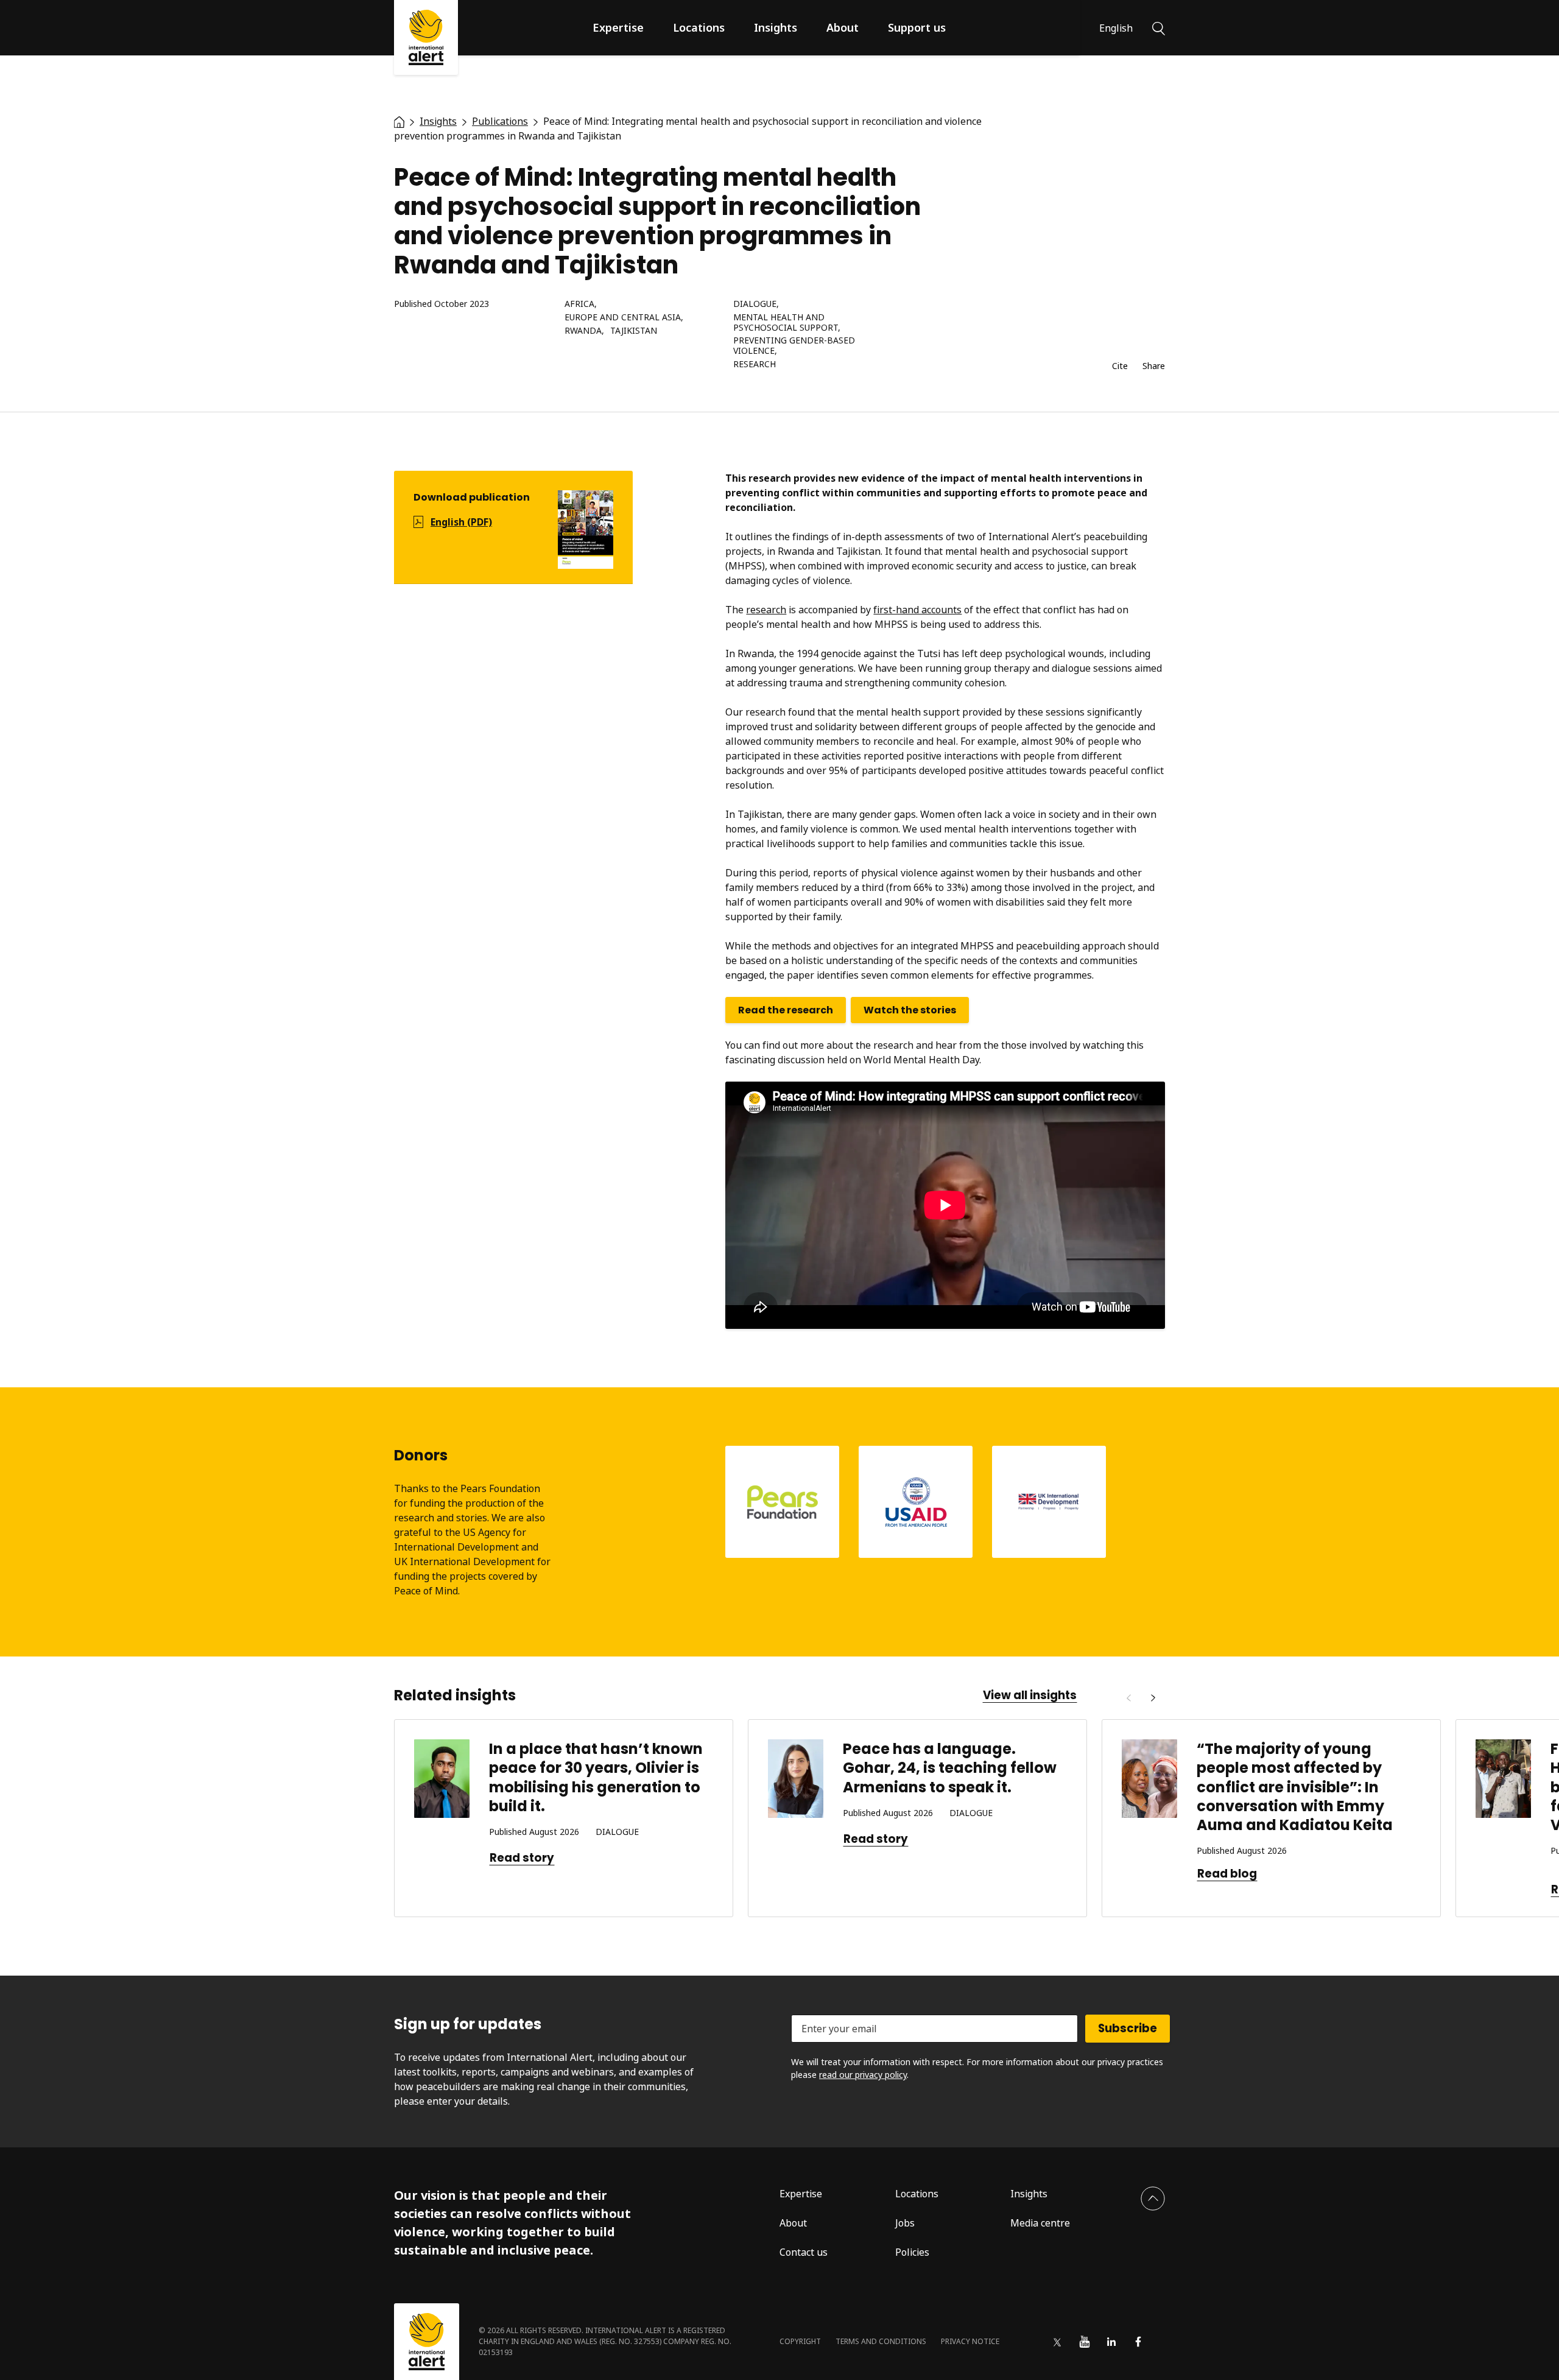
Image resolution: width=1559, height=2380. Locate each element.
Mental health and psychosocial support (786, 323)
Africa (579, 304)
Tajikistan (634, 331)
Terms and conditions (881, 2341)
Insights (776, 27)
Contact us (804, 2252)
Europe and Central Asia (623, 318)
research (766, 610)
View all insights (1030, 1695)
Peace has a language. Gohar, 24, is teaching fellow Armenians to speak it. (950, 1768)
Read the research (786, 1010)
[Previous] (1128, 1698)
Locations (699, 27)
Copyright (800, 2341)
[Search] (1159, 27)
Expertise (618, 27)
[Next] (1153, 1698)
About (843, 27)
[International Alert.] (399, 121)
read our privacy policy (863, 2075)
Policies (912, 2252)
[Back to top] (1153, 2199)
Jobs (905, 2223)
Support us (917, 27)
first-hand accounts (917, 610)
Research (755, 364)
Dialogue (755, 304)
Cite (1120, 366)
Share (1154, 366)
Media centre (1040, 2223)
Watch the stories (910, 1010)
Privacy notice (970, 2341)
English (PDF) (461, 522)
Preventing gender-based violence (794, 346)
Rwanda (583, 331)
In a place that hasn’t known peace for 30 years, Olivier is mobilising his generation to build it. (596, 1777)
